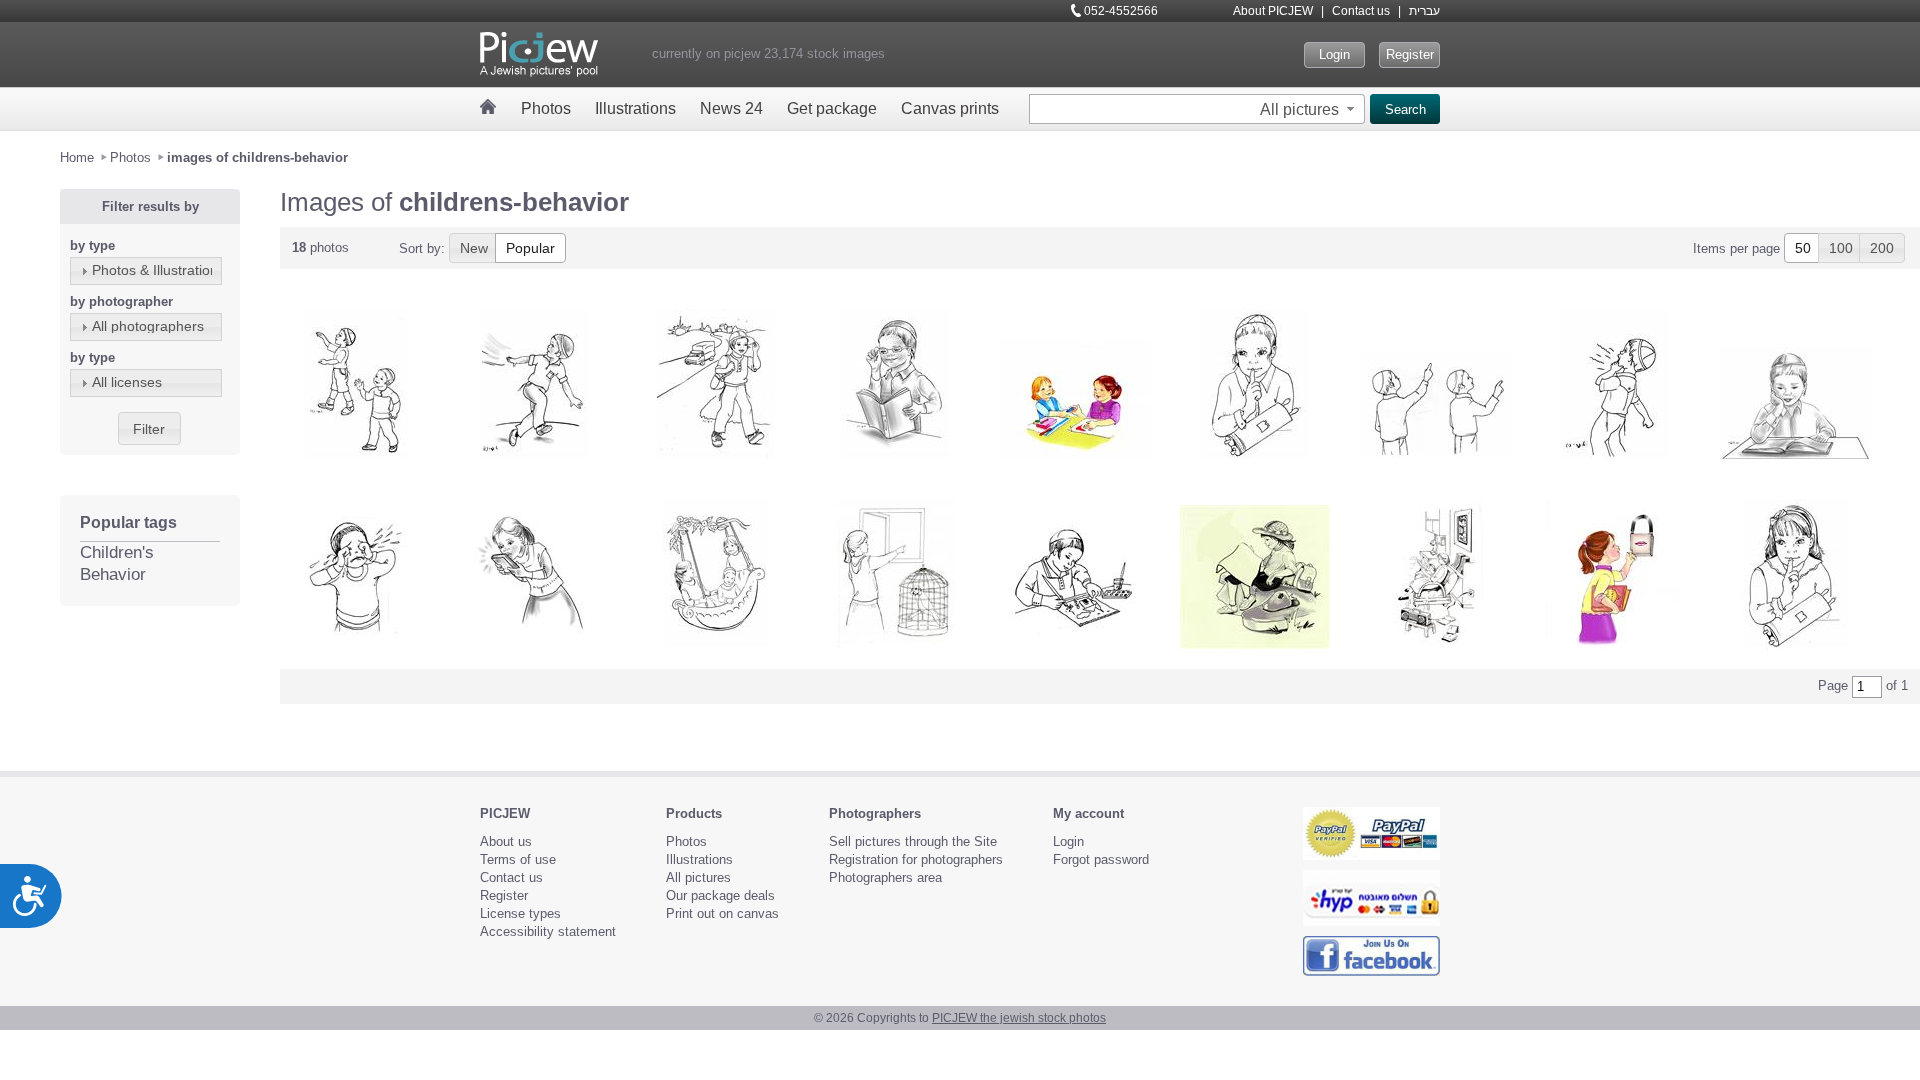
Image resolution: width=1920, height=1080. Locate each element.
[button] (1309, 109)
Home (77, 157)
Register (1410, 54)
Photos (546, 108)
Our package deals (720, 895)
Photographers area (885, 877)
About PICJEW (1273, 11)
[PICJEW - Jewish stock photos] (539, 54)
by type (92, 245)
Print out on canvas (722, 913)
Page (1833, 685)
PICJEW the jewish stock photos (1019, 1018)
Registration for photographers (916, 859)
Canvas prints (950, 108)
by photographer (121, 301)
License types (520, 913)
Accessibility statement (548, 931)
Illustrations (635, 108)
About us (506, 841)
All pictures (698, 877)
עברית (1424, 11)
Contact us (1361, 11)
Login (1334, 54)
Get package (832, 108)
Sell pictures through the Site (913, 841)
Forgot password (1101, 859)
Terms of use (518, 859)
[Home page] (488, 106)
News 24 (731, 108)
